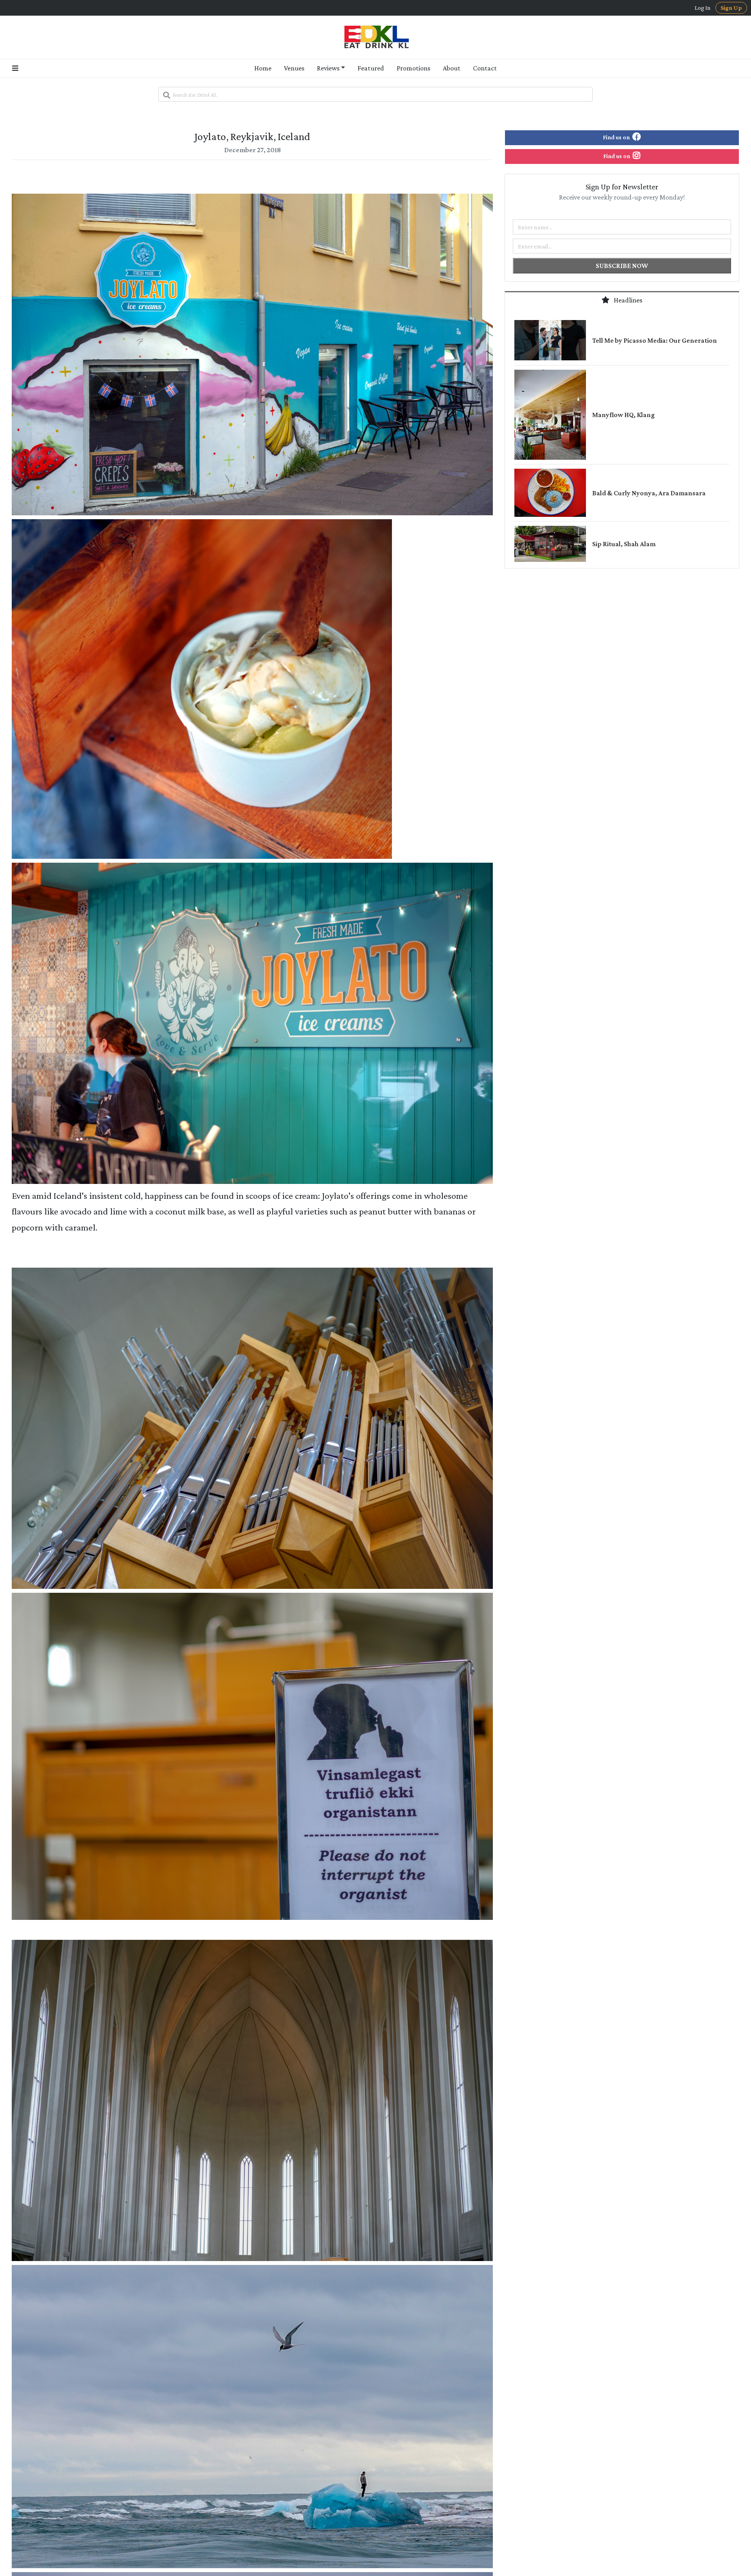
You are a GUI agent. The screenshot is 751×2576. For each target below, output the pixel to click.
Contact (485, 68)
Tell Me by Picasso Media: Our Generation (655, 340)
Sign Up (731, 8)
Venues (294, 68)
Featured (371, 68)
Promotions (413, 68)
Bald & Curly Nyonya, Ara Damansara (649, 493)
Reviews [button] (328, 68)
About (452, 68)
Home (263, 68)
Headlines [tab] (627, 300)
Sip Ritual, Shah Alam (624, 544)
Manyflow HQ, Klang (623, 415)
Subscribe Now (622, 266)
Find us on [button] (617, 137)
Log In (703, 8)
